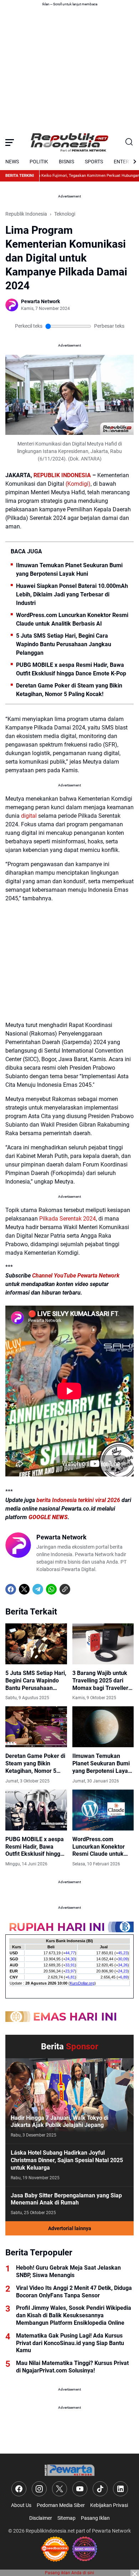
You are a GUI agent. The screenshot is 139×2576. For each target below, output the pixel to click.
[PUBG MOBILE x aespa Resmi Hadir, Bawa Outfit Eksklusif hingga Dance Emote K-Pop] (36, 1810)
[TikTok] (100, 2489)
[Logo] (69, 2470)
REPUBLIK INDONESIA (62, 475)
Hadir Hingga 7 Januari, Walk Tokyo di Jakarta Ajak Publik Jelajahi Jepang (60, 2122)
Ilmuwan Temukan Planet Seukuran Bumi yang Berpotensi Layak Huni (69, 570)
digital (29, 816)
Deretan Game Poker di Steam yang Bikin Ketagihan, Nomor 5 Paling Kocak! (69, 690)
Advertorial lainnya (70, 2228)
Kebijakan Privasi (109, 2505)
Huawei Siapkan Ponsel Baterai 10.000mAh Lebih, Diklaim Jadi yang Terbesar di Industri (72, 594)
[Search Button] (129, 142)
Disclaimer (41, 2518)
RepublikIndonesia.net (50, 2531)
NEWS (12, 162)
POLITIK (39, 162)
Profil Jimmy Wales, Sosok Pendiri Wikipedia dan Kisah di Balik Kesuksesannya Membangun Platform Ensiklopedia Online (74, 2315)
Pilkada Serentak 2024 (68, 1219)
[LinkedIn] (120, 2489)
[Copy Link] (65, 1589)
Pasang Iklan (95, 2518)
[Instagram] (39, 2489)
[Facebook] (11, 1589)
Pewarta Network (111, 2531)
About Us (21, 2505)
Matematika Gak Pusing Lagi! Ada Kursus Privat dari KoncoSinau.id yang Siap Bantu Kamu (70, 2343)
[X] (24, 1589)
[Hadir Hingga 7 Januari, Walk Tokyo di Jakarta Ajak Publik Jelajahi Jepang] (69, 2101)
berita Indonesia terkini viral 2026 (78, 1500)
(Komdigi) (78, 484)
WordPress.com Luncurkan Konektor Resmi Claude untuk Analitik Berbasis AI (72, 619)
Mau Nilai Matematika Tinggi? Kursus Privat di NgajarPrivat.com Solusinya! (72, 2367)
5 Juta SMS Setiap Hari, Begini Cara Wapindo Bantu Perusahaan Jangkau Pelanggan (64, 644)
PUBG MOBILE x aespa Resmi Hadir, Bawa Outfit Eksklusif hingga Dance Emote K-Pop (71, 669)
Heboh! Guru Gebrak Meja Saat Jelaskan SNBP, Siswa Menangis (68, 2271)
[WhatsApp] (51, 1589)
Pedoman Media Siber (61, 2505)
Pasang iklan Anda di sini (69, 2573)
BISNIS (66, 162)
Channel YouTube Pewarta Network (76, 1276)
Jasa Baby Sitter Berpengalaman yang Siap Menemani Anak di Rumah (66, 2199)
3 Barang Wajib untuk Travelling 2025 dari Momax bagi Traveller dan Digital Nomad (100, 1681)
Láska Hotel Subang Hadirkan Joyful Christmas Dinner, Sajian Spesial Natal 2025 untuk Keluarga (67, 2160)
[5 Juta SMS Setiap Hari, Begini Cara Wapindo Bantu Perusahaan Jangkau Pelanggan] (36, 1644)
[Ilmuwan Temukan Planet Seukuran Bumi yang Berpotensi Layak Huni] (103, 1727)
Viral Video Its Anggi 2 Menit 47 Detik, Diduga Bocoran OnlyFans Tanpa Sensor (74, 2292)
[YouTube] (80, 2489)
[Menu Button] (10, 142)
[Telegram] (38, 1589)
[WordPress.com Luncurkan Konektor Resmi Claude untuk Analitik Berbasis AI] (103, 1810)
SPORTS (94, 162)
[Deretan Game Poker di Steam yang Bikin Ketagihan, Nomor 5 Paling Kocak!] (36, 1727)
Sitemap (66, 2518)
